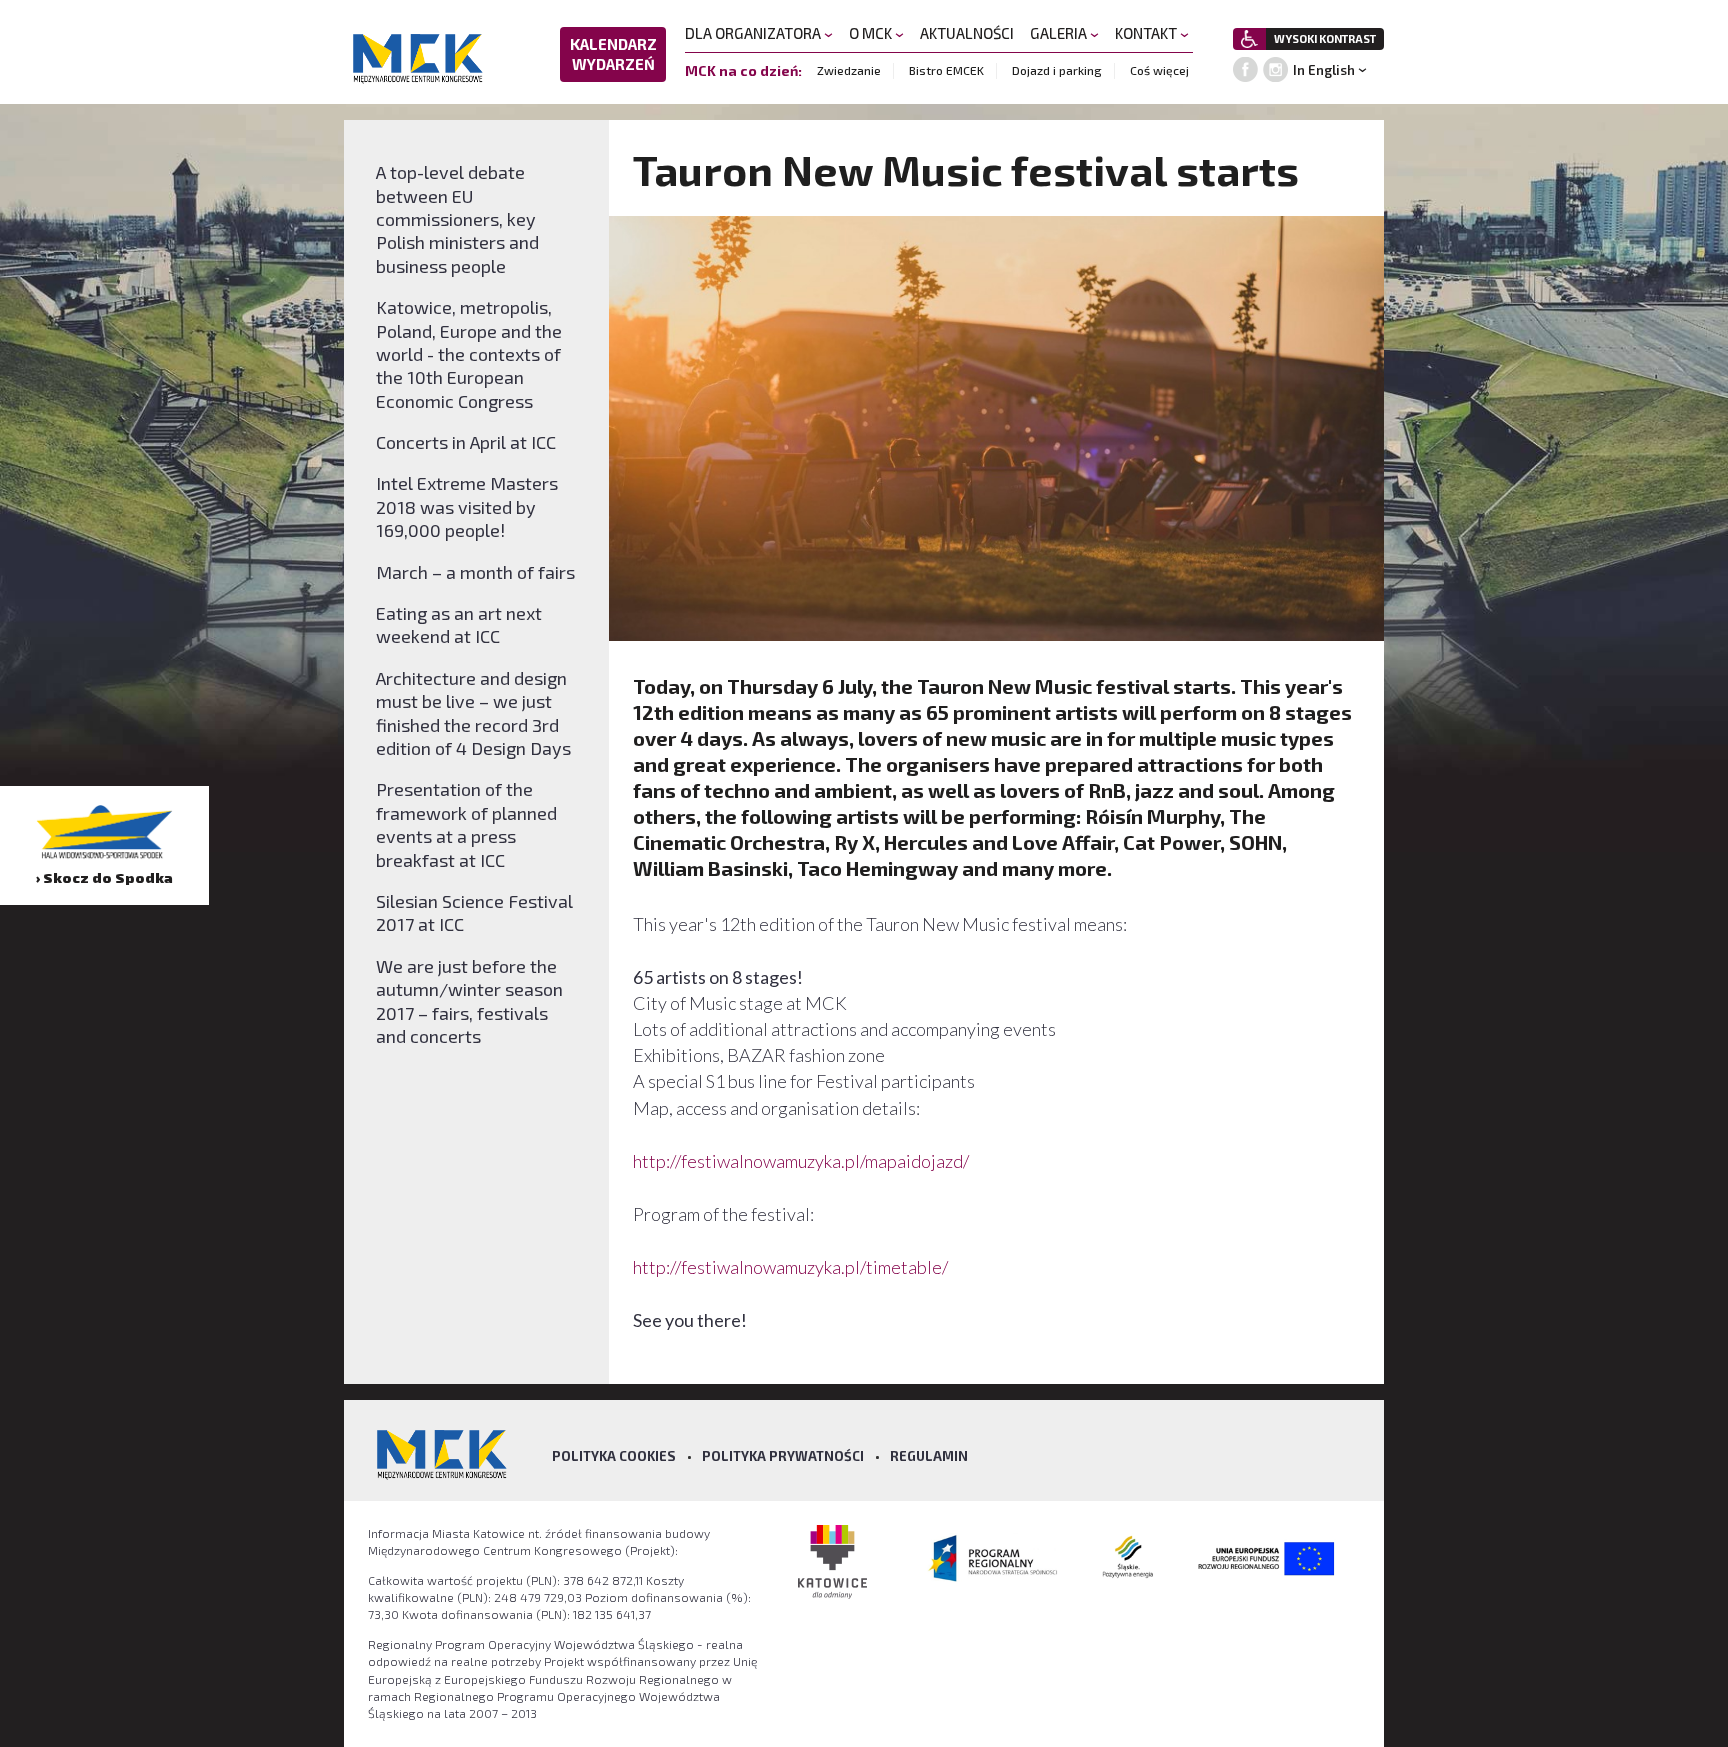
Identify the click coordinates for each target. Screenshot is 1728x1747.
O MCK (872, 33)
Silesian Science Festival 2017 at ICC (474, 912)
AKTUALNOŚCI (967, 33)
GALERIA (1060, 33)
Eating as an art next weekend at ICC (459, 624)
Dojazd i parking (1057, 70)
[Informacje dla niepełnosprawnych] (1249, 39)
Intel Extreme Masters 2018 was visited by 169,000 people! (467, 506)
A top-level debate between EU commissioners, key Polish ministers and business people (457, 219)
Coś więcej (1159, 70)
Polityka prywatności (783, 1456)
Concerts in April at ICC (466, 442)
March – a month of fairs (475, 572)
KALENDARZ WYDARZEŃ (613, 54)
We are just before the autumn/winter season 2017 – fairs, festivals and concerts (469, 1001)
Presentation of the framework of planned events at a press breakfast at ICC (466, 824)
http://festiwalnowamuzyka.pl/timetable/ (790, 1267)
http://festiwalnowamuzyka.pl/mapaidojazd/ (801, 1161)
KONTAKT (1147, 33)
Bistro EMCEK (946, 70)
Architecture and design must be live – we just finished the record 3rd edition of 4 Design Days (473, 713)
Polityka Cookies (614, 1456)
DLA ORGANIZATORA (754, 33)
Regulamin (929, 1456)
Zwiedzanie (849, 70)
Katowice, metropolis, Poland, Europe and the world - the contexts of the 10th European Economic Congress (469, 354)
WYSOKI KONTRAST (1325, 38)
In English (1324, 70)
